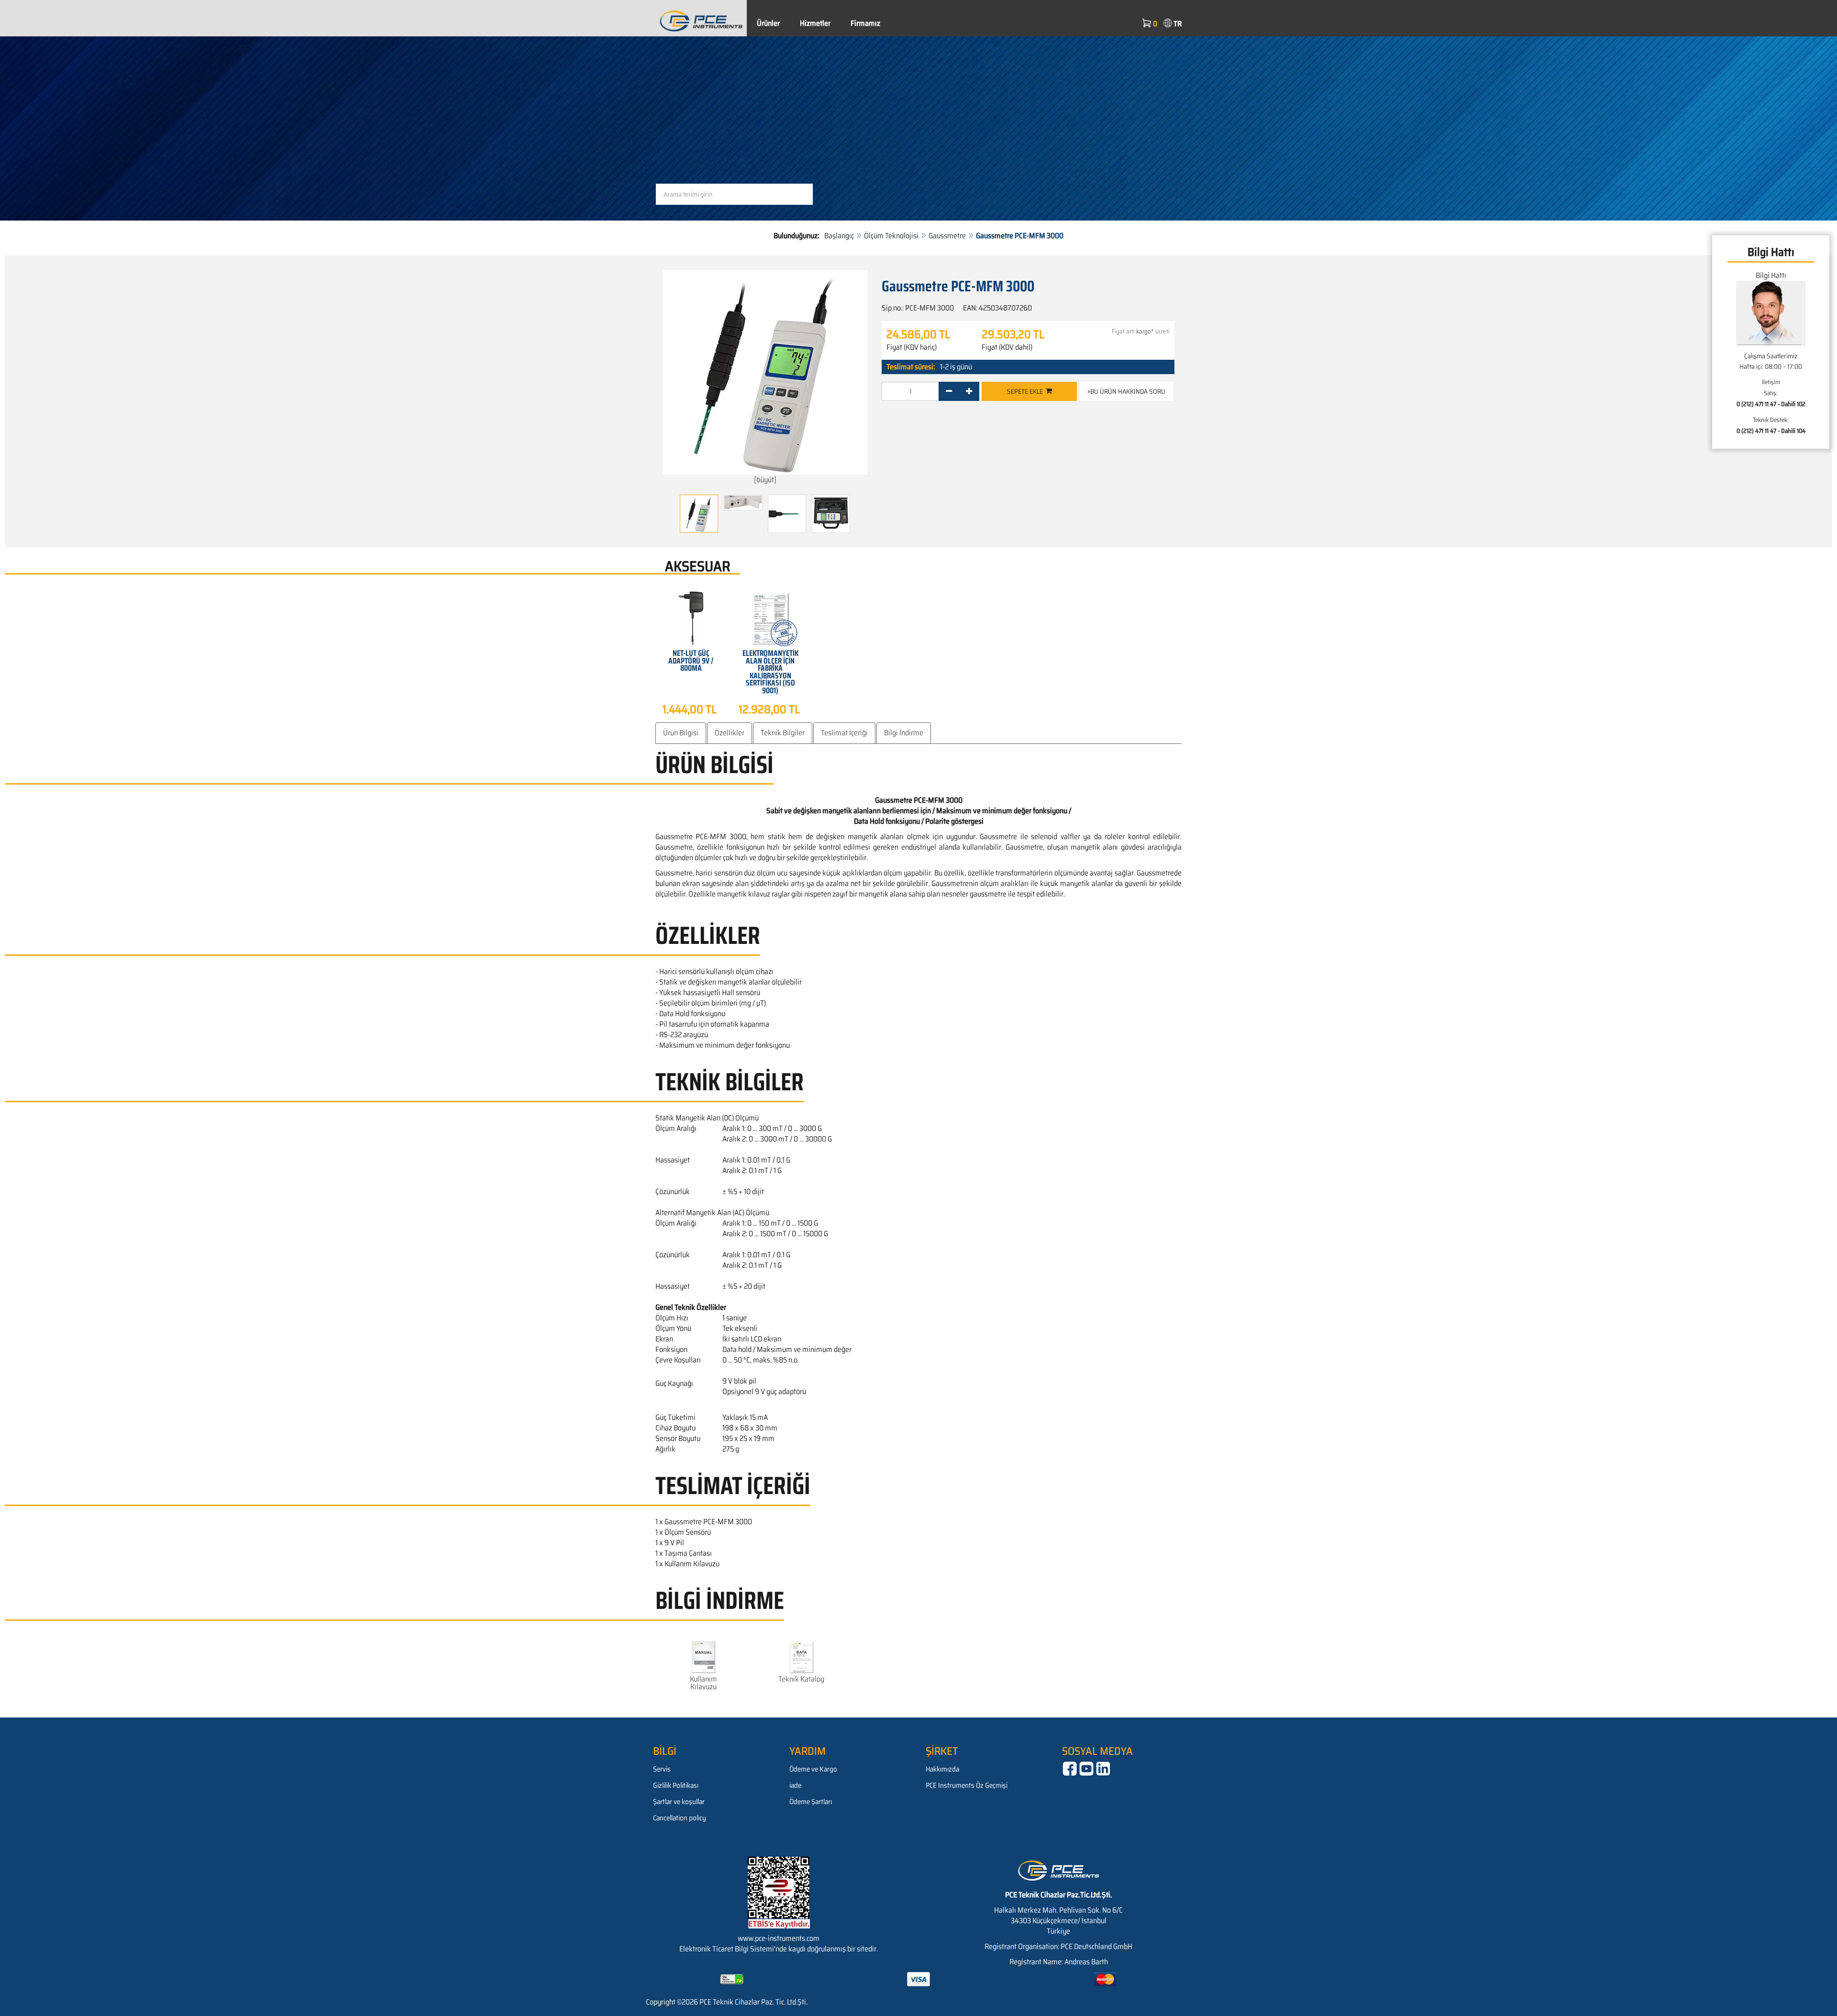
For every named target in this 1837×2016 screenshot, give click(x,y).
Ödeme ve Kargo (813, 1769)
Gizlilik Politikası (676, 1785)
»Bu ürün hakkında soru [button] (1126, 391)
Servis (662, 1769)
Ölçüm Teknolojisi (891, 236)
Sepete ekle (1026, 391)
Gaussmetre (947, 236)
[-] (949, 391)
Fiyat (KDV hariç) (912, 347)
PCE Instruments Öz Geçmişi (967, 1785)
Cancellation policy (680, 1818)
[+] (969, 391)
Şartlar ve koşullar (679, 1802)
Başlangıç (839, 236)
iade (795, 1785)
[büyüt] (765, 480)
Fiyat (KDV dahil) (1007, 347)
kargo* (1145, 331)
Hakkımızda (942, 1769)
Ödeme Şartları (811, 1802)
